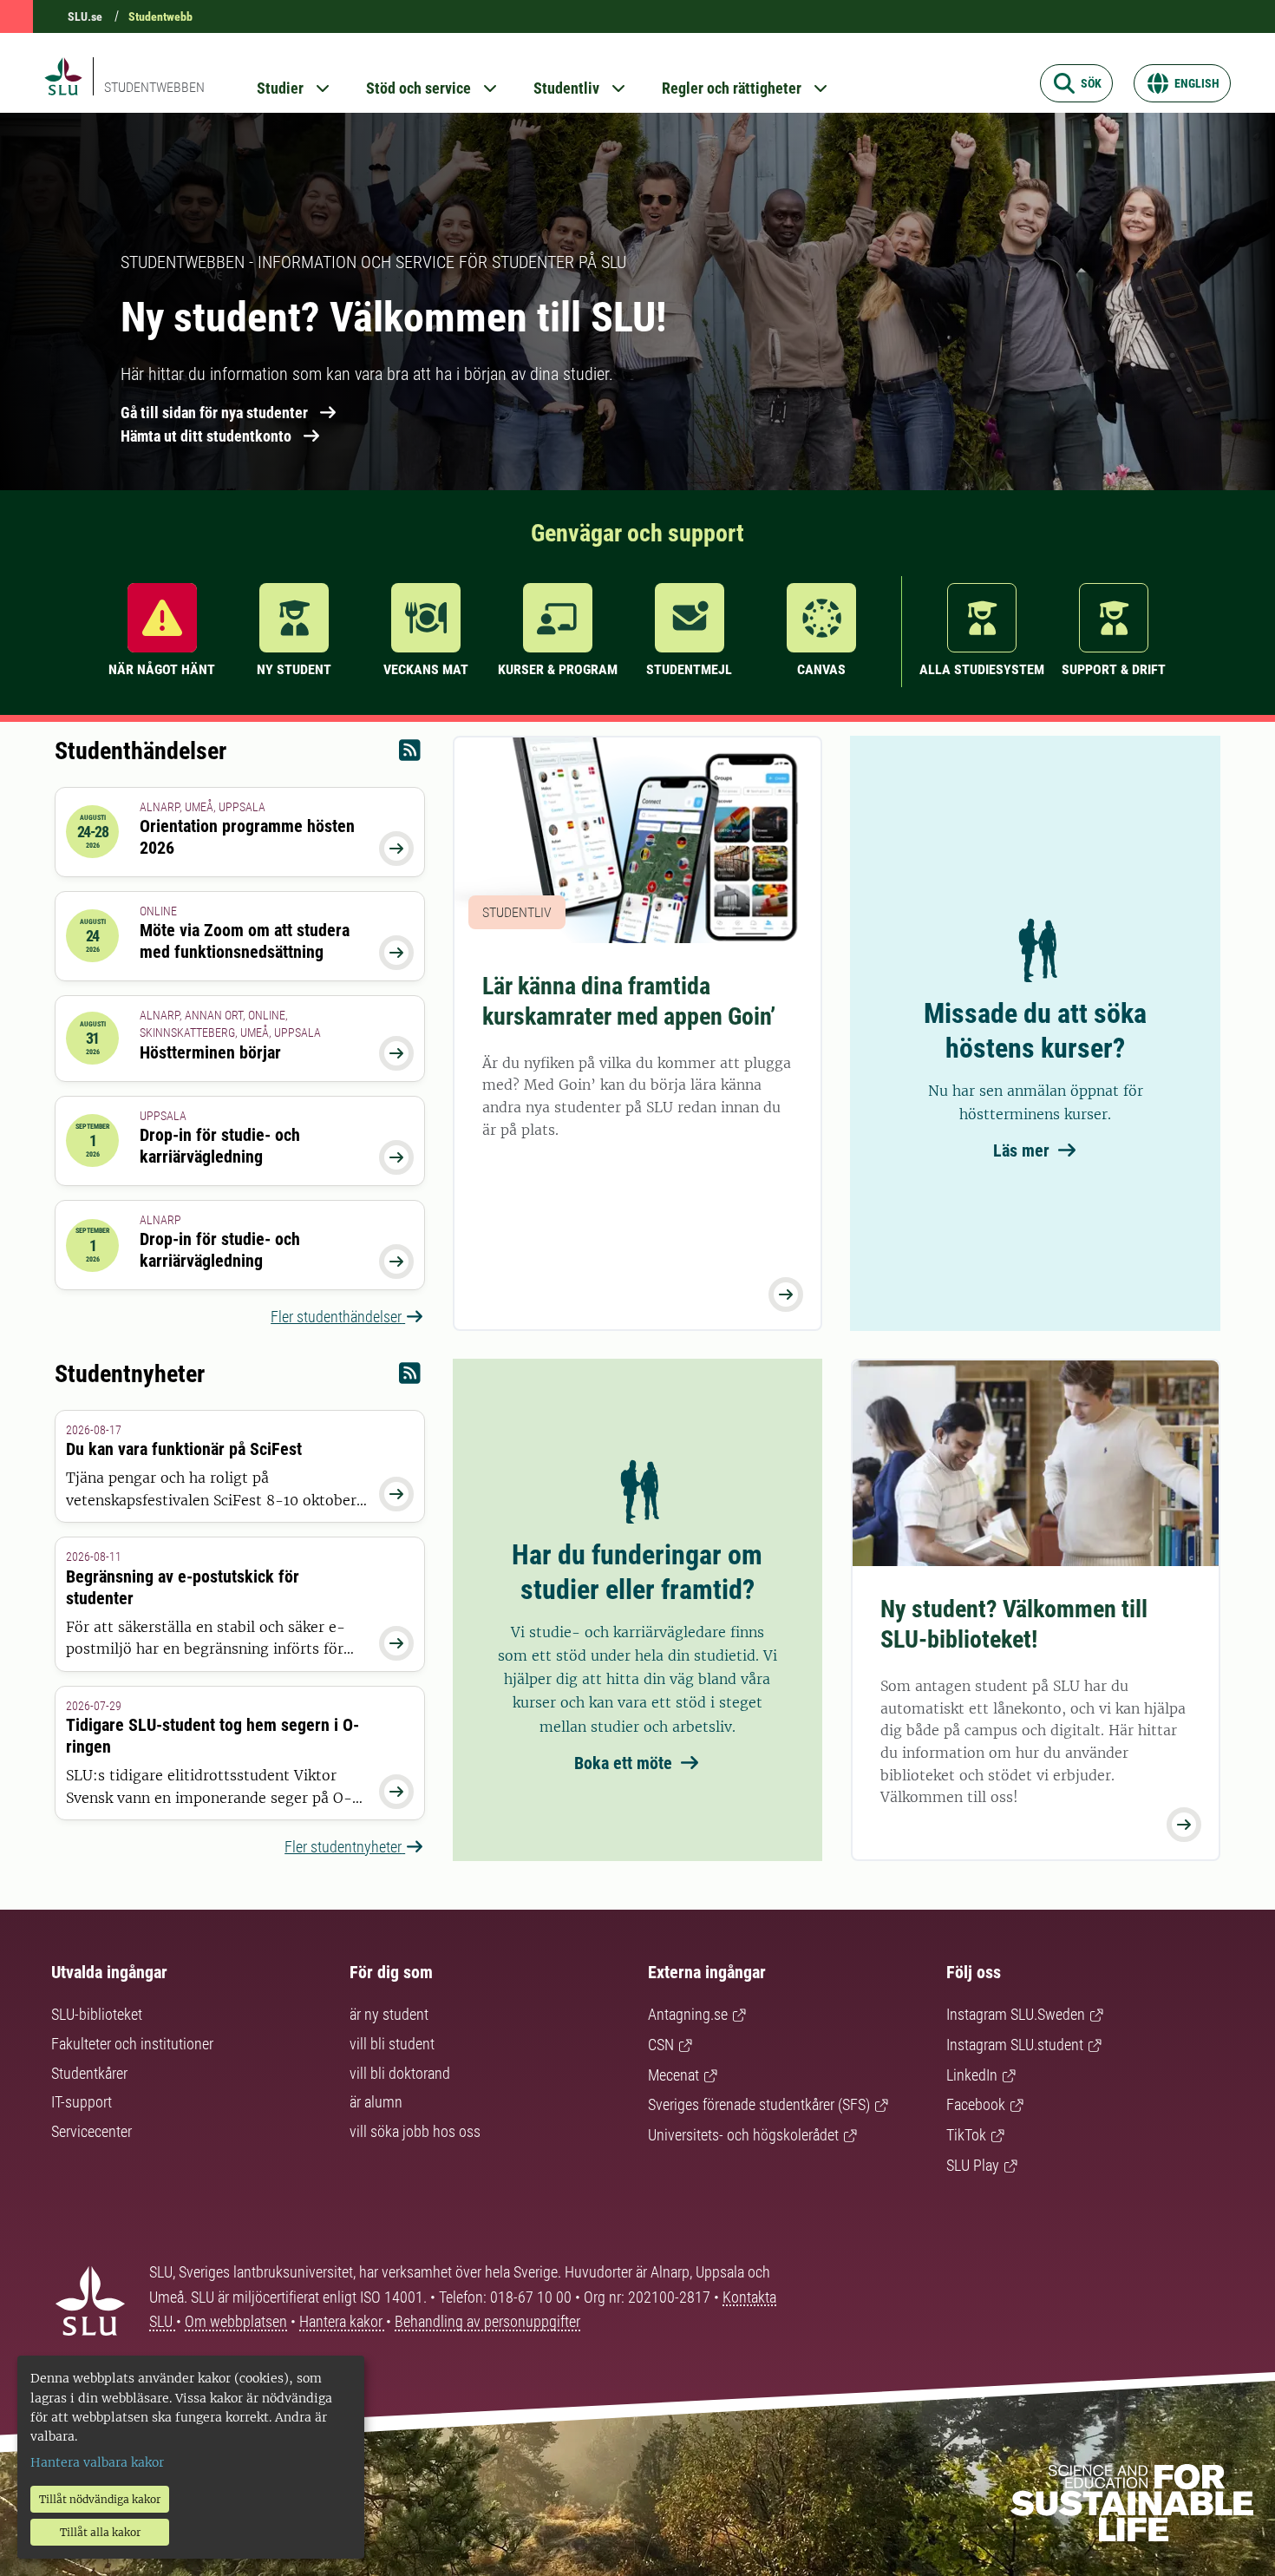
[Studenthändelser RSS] (410, 754)
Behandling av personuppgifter (487, 2321)
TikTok (966, 2135)
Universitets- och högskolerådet (743, 2135)
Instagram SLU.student (1015, 2045)
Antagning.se (688, 2014)
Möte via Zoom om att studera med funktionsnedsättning (245, 941)
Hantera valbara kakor (97, 2462)
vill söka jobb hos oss (415, 2131)
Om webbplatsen (236, 2321)
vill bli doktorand (400, 2073)
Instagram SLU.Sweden (1016, 2014)
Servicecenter (92, 2131)
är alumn (376, 2102)
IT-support (82, 2102)
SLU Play (973, 2165)
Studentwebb (160, 16)
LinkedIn (972, 2075)
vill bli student (392, 2044)
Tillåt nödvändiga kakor (100, 2499)
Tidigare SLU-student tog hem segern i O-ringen (212, 1736)
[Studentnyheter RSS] (410, 1377)
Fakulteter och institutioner (132, 2044)
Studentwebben (154, 87)
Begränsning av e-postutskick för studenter (183, 1587)
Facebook (976, 2104)
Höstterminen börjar (210, 1052)
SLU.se (85, 16)
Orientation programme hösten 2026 (247, 837)
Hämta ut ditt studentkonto (206, 436)
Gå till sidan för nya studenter (214, 413)
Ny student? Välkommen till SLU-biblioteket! (1014, 1624)
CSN (661, 2045)
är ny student (389, 2014)
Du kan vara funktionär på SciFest (184, 1449)
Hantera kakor (343, 2321)
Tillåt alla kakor (100, 2532)
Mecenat (673, 2075)
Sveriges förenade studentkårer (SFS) (759, 2104)
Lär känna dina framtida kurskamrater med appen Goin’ (629, 1001)
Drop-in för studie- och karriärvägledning (220, 1146)
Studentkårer (89, 2073)
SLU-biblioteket (97, 2014)
